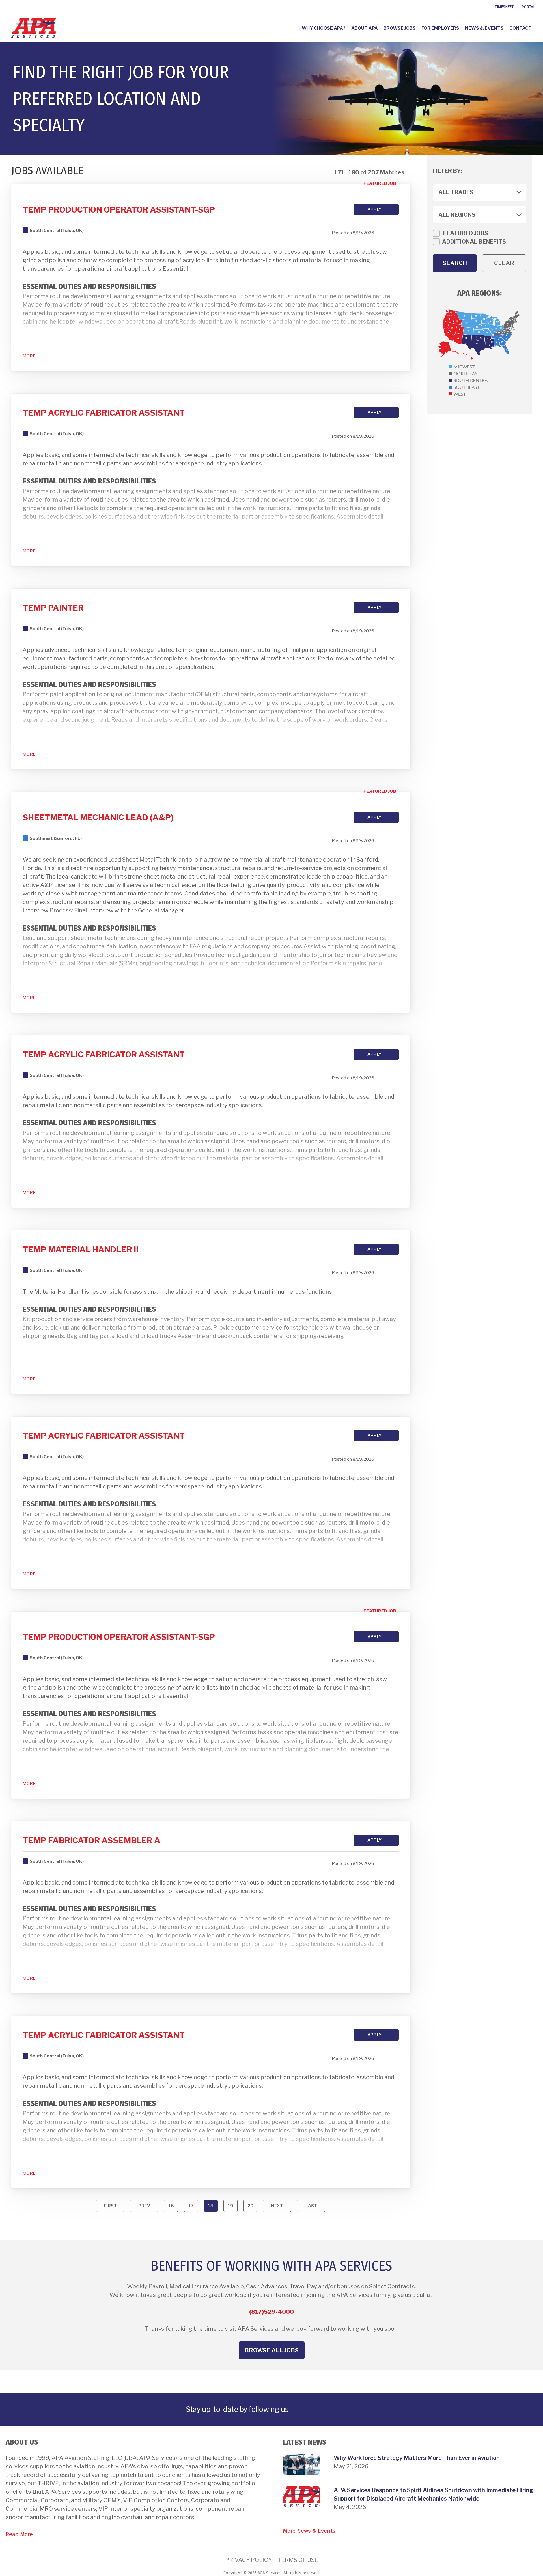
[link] (7, 7)
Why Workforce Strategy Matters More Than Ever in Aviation (417, 2458)
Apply (374, 209)
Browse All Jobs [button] (272, 2350)
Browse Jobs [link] (400, 28)
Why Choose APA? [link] (324, 28)
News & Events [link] (484, 28)
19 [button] (231, 2206)
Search (455, 263)
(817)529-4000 (271, 2312)
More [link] (29, 356)
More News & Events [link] (309, 2531)
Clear (504, 263)
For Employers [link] (440, 28)
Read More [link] (19, 2534)
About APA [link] (365, 28)
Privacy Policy (248, 2560)
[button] (110, 2206)
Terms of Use (298, 2560)
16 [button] (171, 2206)
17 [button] (191, 2206)
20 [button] (250, 2206)
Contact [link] (521, 28)
